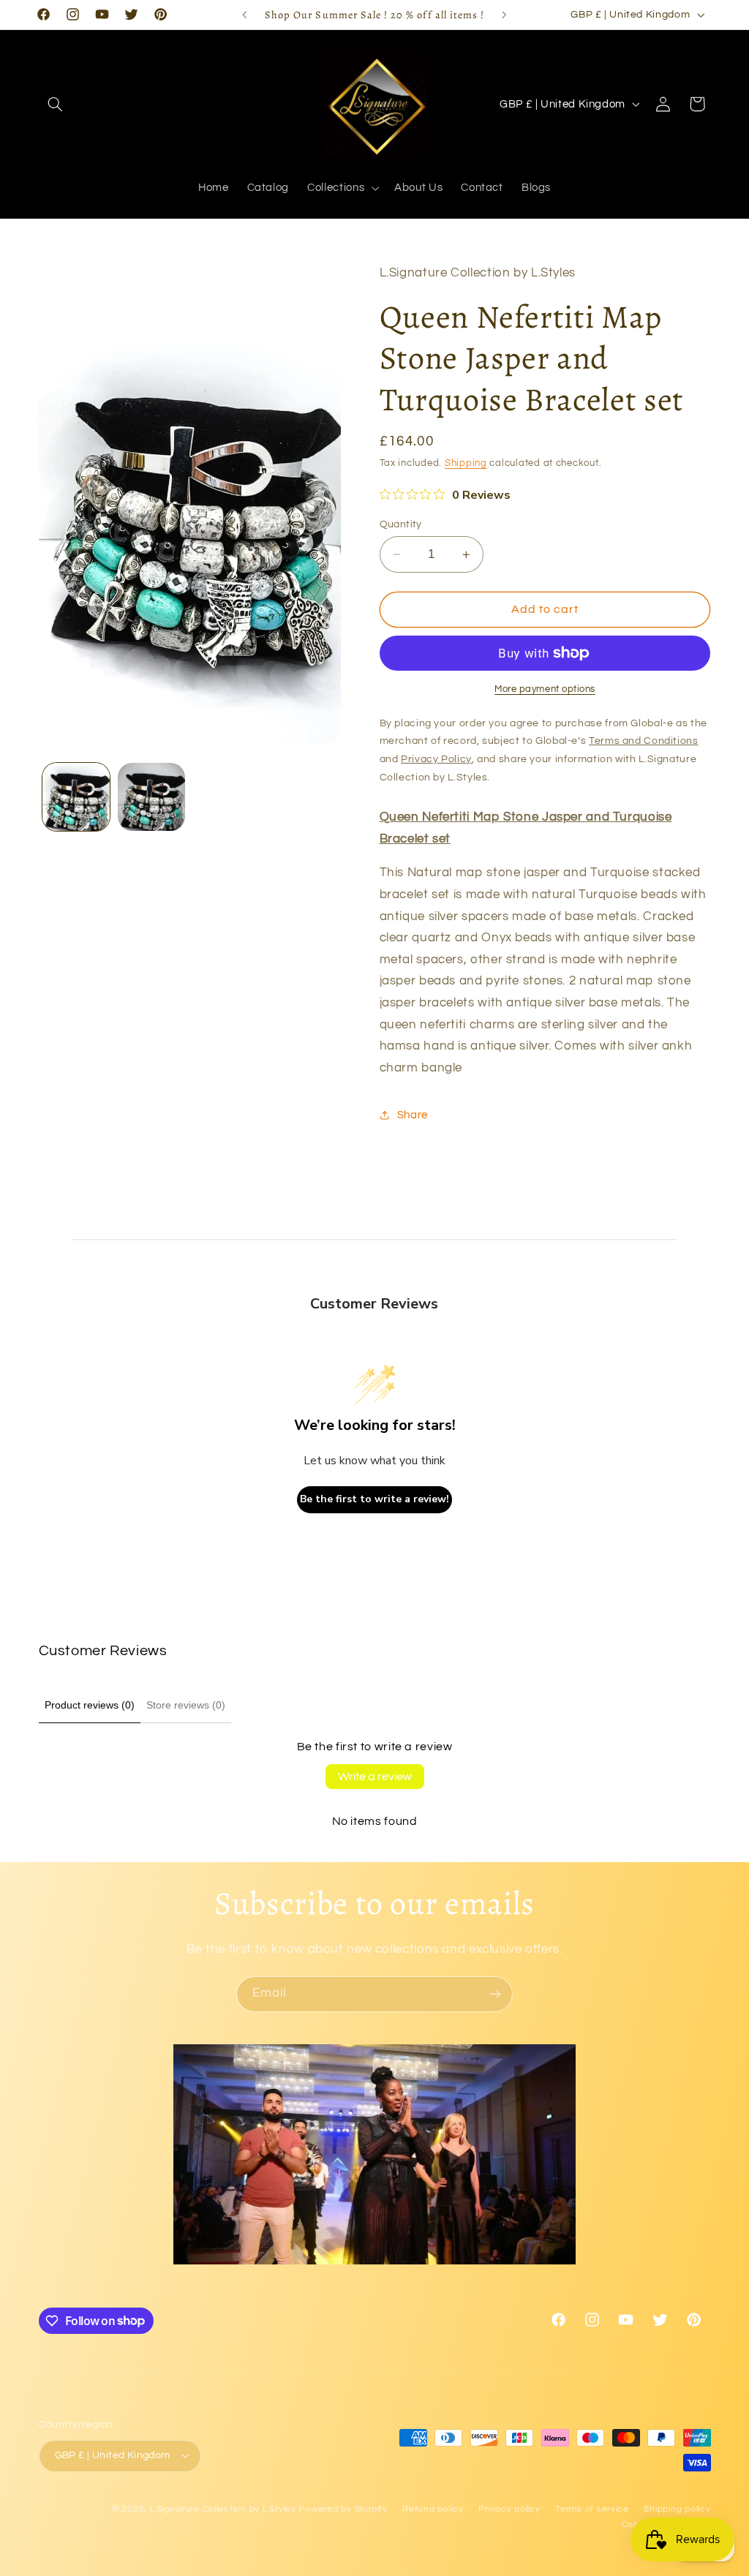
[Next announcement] (505, 15)
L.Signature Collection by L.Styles (223, 2509)
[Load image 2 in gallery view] (151, 796)
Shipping (466, 463)
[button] (56, 104)
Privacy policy (509, 2509)
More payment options (545, 689)
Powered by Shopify (343, 2509)
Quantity (401, 524)
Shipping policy (677, 2509)
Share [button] (413, 1115)
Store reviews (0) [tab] (186, 1705)
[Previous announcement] (244, 15)
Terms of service (592, 2509)
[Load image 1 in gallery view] (76, 796)
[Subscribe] (495, 1994)
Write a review (375, 1777)
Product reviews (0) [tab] (90, 1705)
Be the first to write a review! (374, 1499)
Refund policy (433, 2509)
